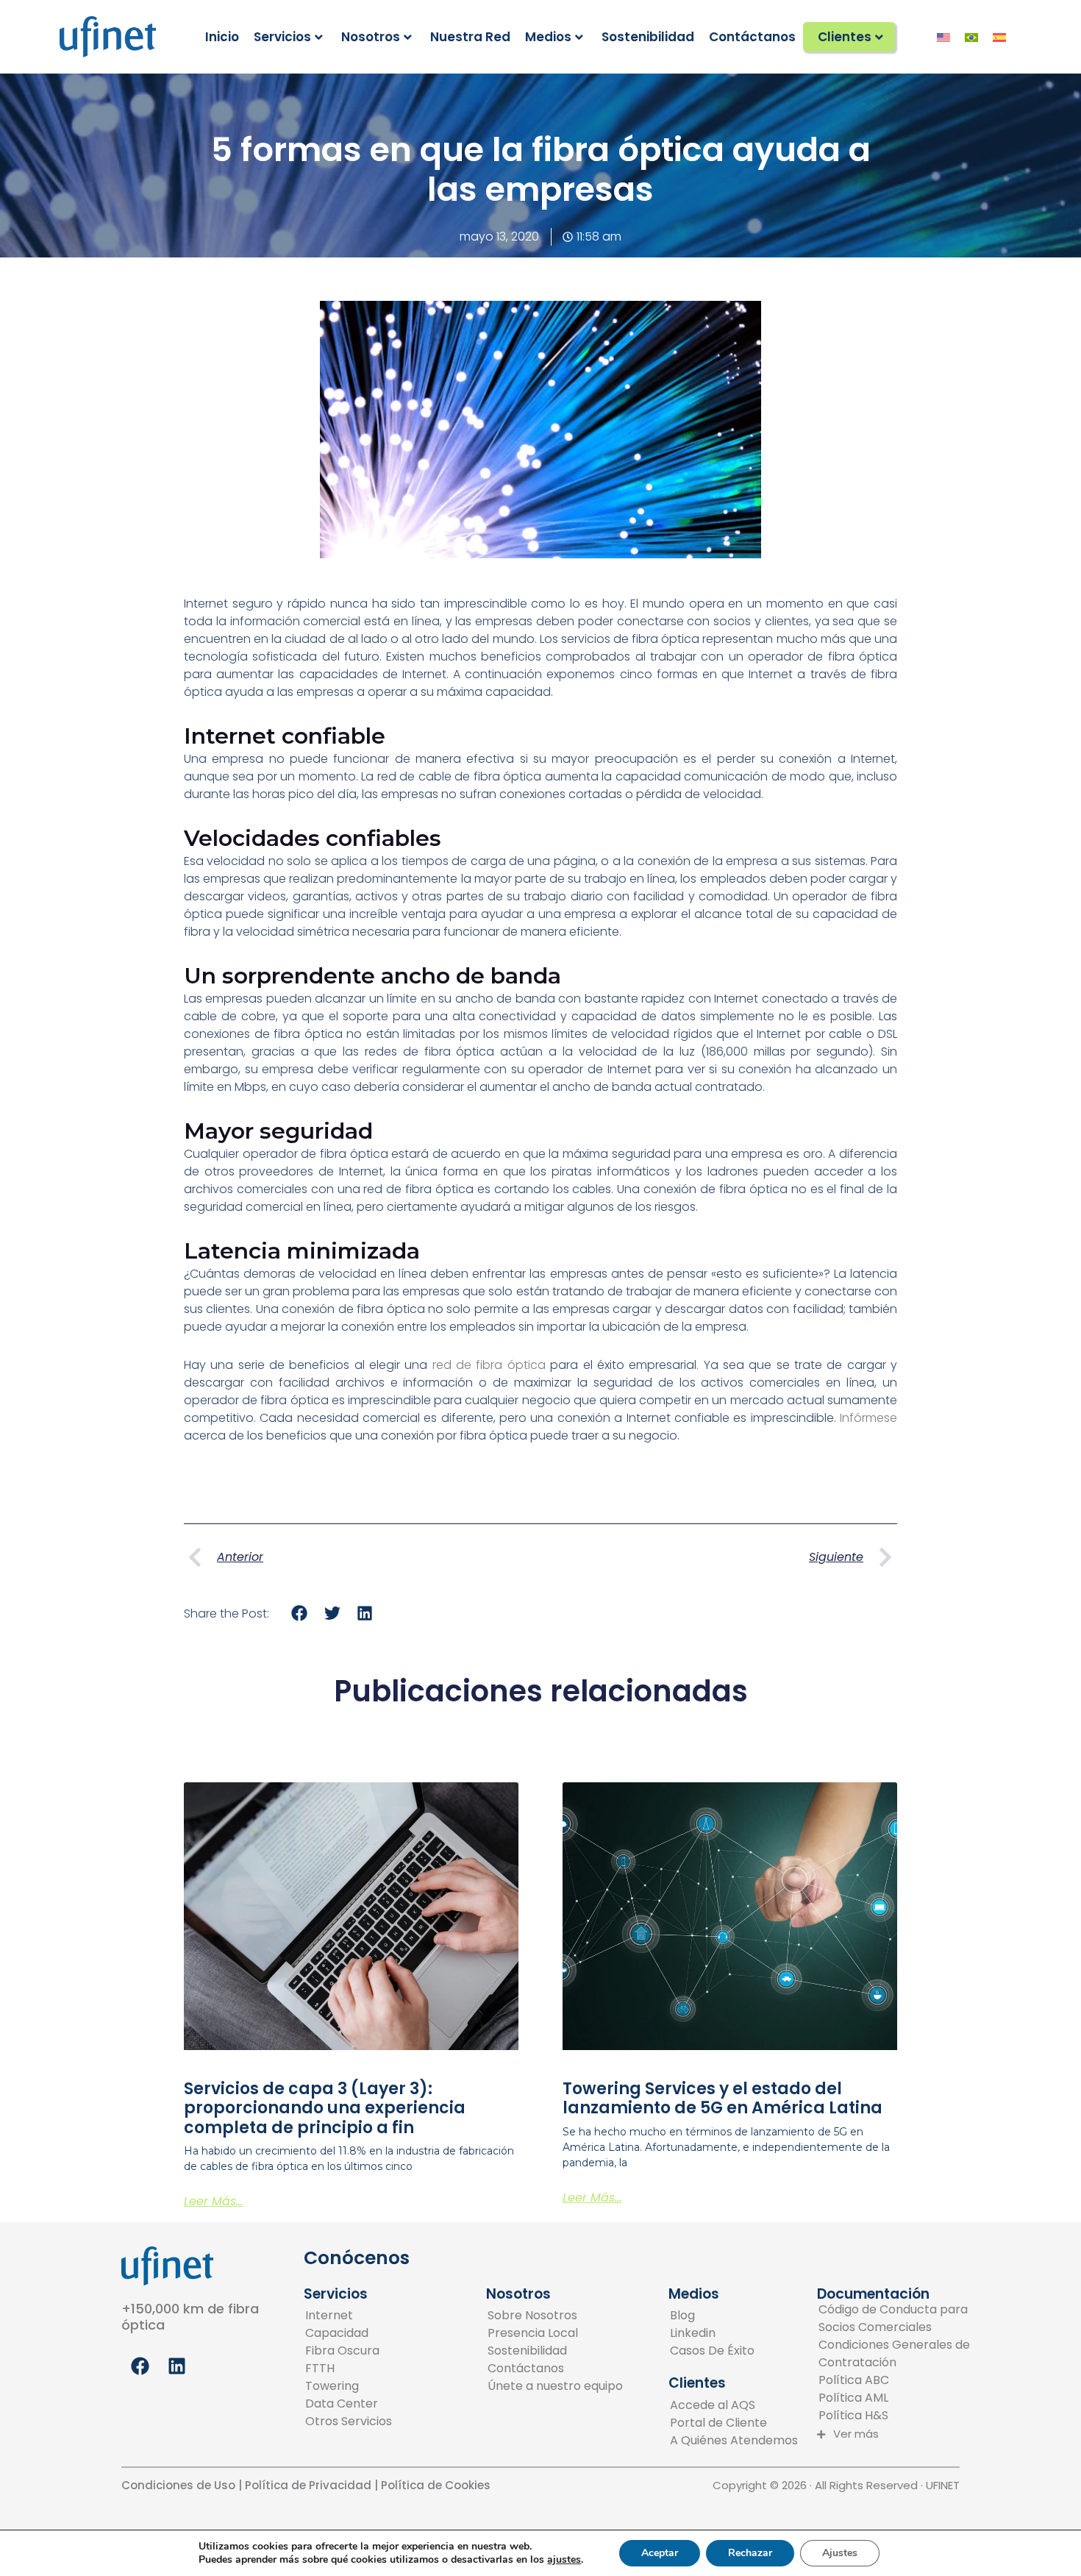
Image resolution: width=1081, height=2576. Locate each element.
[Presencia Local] (555, 2333)
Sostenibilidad (648, 37)
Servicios (282, 37)
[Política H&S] (895, 2416)
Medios (548, 37)
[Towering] (349, 2386)
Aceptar (660, 2553)
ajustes (564, 2560)
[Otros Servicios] (349, 2422)
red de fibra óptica (489, 1365)
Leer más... (213, 2202)
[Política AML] (895, 2398)
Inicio (222, 37)
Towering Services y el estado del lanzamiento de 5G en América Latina (723, 2098)
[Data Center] (349, 2404)
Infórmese (868, 1418)
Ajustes (840, 2553)
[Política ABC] (895, 2380)
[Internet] (349, 2316)
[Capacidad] (349, 2333)
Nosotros (371, 37)
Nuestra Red (470, 37)
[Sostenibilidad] (555, 2351)
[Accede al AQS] (734, 2405)
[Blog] (712, 2316)
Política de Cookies (437, 2485)
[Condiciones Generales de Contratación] (895, 2354)
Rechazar (750, 2553)
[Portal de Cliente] (734, 2423)
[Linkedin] (712, 2333)
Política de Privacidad (307, 2485)
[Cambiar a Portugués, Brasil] (971, 37)
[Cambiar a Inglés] (943, 37)
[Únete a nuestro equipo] (555, 2386)
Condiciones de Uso (178, 2485)
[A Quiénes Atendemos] (734, 2441)
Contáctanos (752, 37)
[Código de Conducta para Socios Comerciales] (895, 2319)
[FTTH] (349, 2369)
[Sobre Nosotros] (555, 2316)
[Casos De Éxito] (712, 2351)
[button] (300, 1613)
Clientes (845, 37)
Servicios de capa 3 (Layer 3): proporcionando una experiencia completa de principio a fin (325, 2108)
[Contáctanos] (555, 2369)
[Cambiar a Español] (999, 37)
